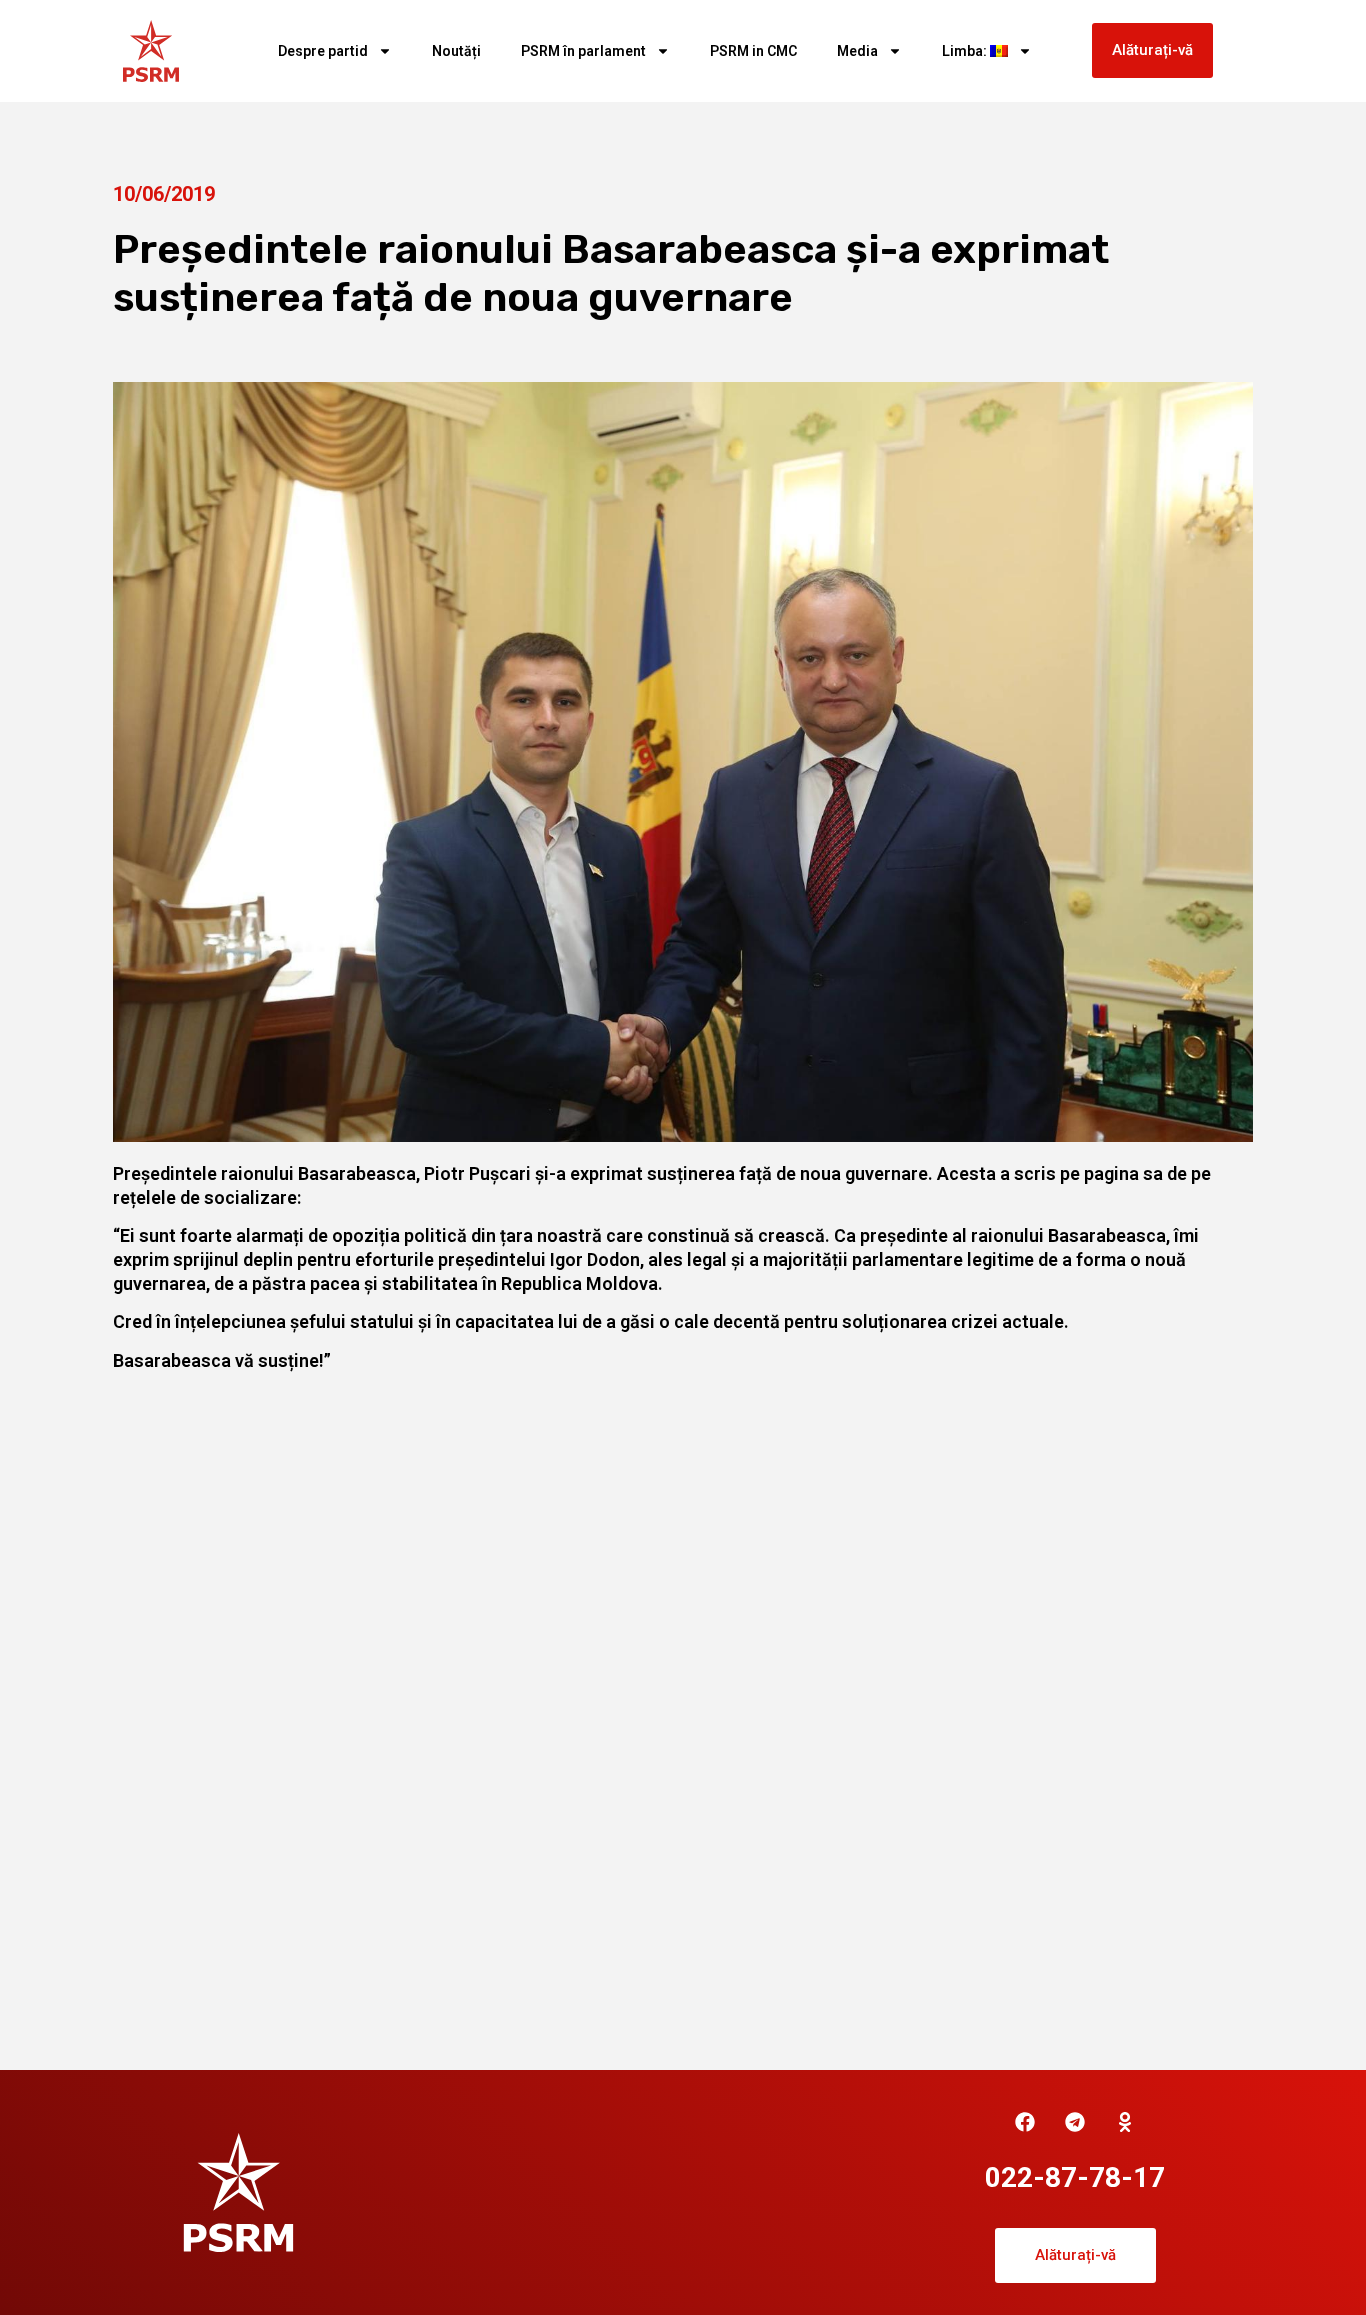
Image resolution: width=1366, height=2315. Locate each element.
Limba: (966, 51)
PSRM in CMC (753, 51)
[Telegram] (1075, 2122)
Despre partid (323, 51)
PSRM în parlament (583, 51)
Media (857, 51)
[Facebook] (1025, 2122)
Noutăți (456, 51)
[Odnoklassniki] (1125, 2122)
